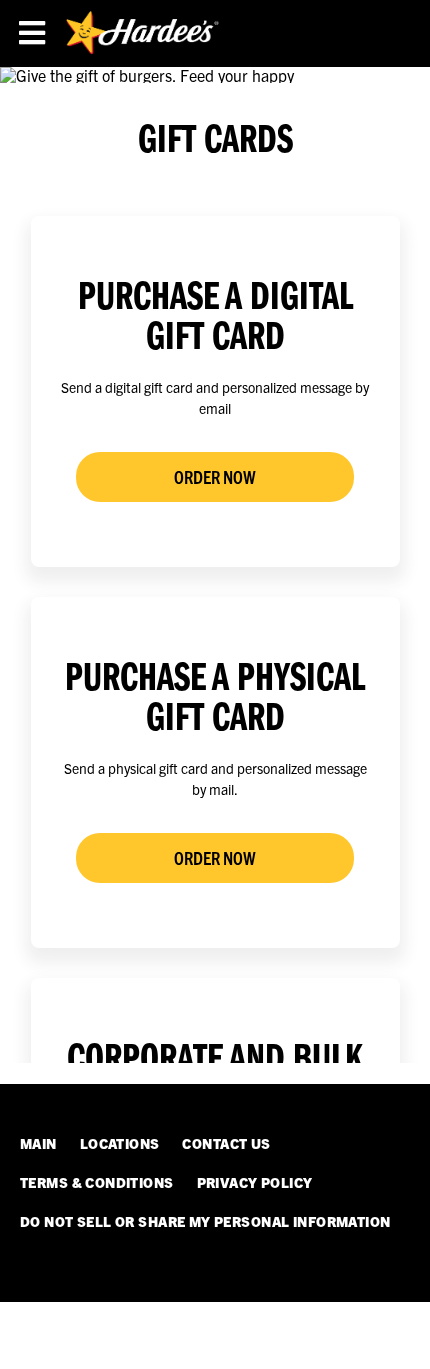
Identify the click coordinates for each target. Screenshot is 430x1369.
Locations (120, 1143)
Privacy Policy (255, 1182)
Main (38, 1143)
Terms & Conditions (97, 1182)
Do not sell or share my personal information (205, 1221)
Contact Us (226, 1143)
